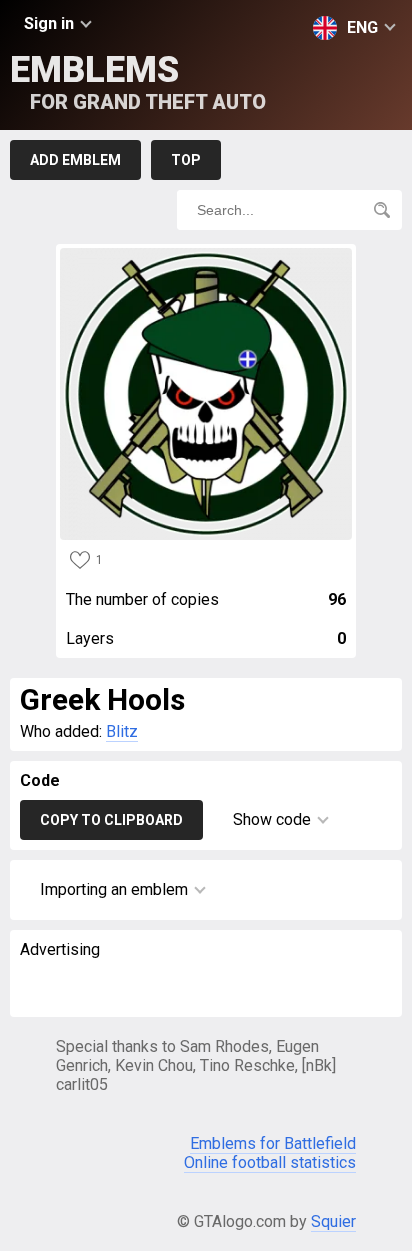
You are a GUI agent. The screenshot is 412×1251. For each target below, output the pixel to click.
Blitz (122, 731)
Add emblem (75, 160)
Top (186, 160)
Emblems (138, 81)
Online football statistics (270, 1162)
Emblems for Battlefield (273, 1143)
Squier (333, 1221)
